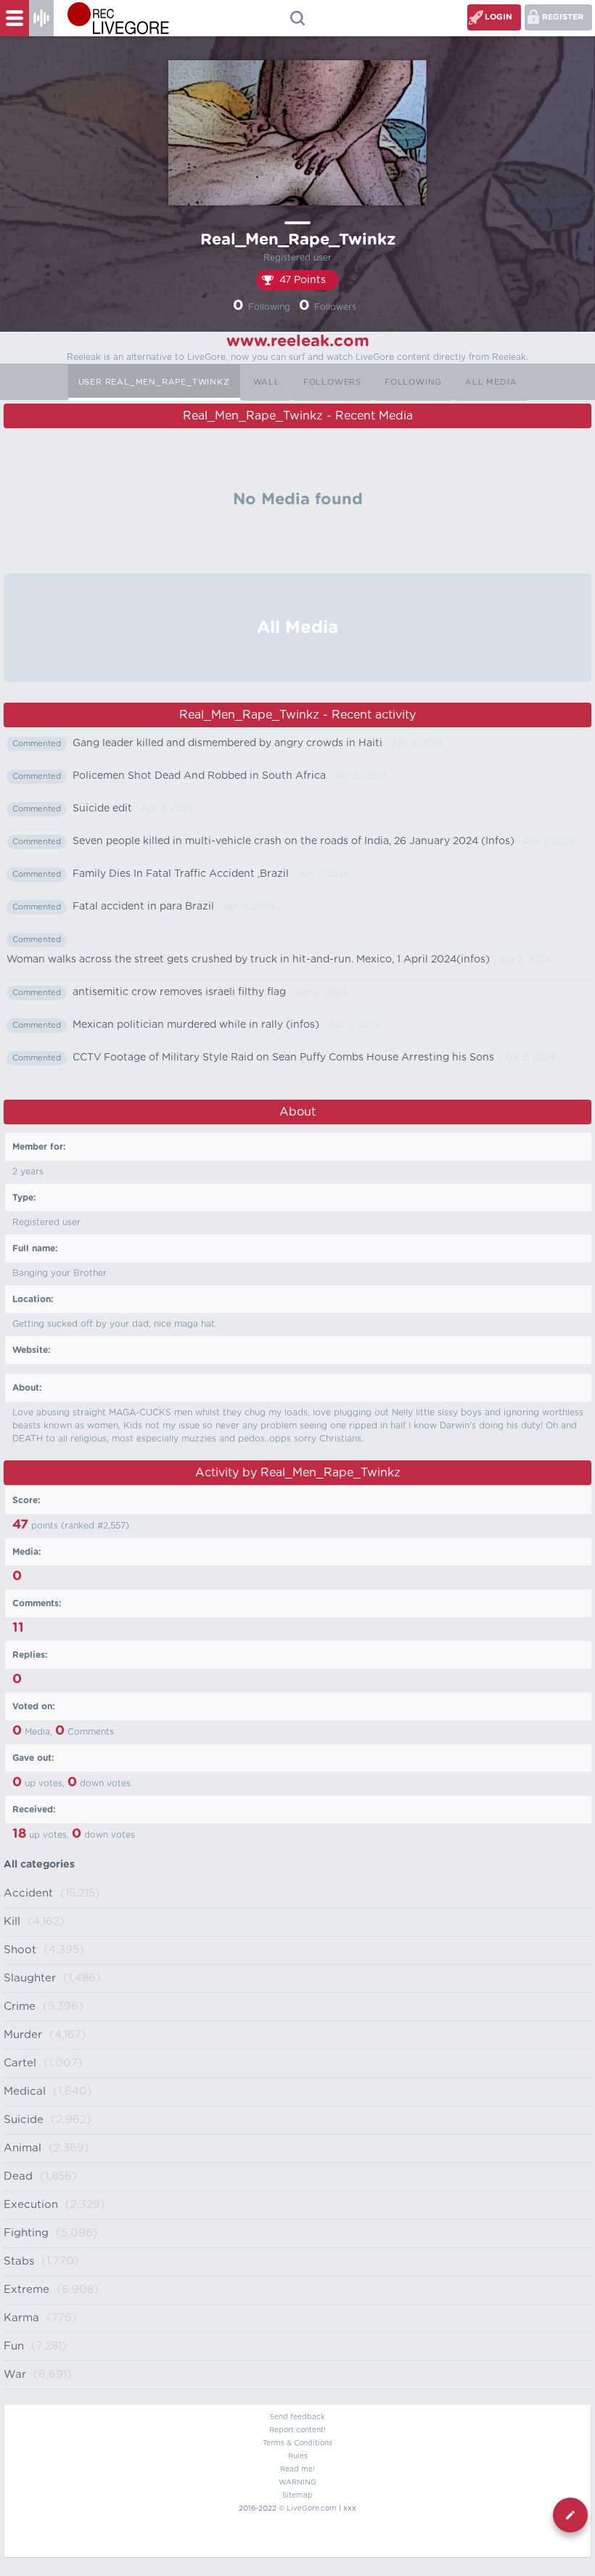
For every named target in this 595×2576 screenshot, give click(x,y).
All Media (491, 382)
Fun (14, 2346)
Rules (298, 2456)
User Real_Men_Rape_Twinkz (154, 382)
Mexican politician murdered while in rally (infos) (196, 1025)
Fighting (26, 2233)
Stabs (19, 2261)
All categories (39, 1865)
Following (413, 382)
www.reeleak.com (298, 341)
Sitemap (297, 2495)
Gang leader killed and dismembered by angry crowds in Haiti (227, 743)
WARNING (297, 2482)
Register (563, 17)
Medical (25, 2092)
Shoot (20, 1950)
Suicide (24, 2120)
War (15, 2375)
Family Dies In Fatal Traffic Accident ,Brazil (181, 874)
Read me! (297, 2469)
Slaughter (30, 1978)
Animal (22, 2148)
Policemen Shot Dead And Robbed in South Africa (199, 776)
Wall (267, 382)
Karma (21, 2318)
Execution (31, 2205)
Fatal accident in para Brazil (143, 907)
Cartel (20, 2063)
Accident (28, 1893)
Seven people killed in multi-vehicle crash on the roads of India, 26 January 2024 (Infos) (294, 841)
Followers (332, 382)
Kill (12, 1922)
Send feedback (297, 2417)
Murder (23, 2035)
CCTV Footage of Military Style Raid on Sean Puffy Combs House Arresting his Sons (283, 1058)
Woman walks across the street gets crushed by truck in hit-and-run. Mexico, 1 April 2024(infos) (248, 960)
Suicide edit (102, 809)
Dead (18, 2176)
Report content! (297, 2430)
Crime (20, 2007)
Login (498, 17)
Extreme (26, 2290)
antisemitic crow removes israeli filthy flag (179, 992)
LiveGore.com (312, 2508)
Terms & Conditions (297, 2443)
